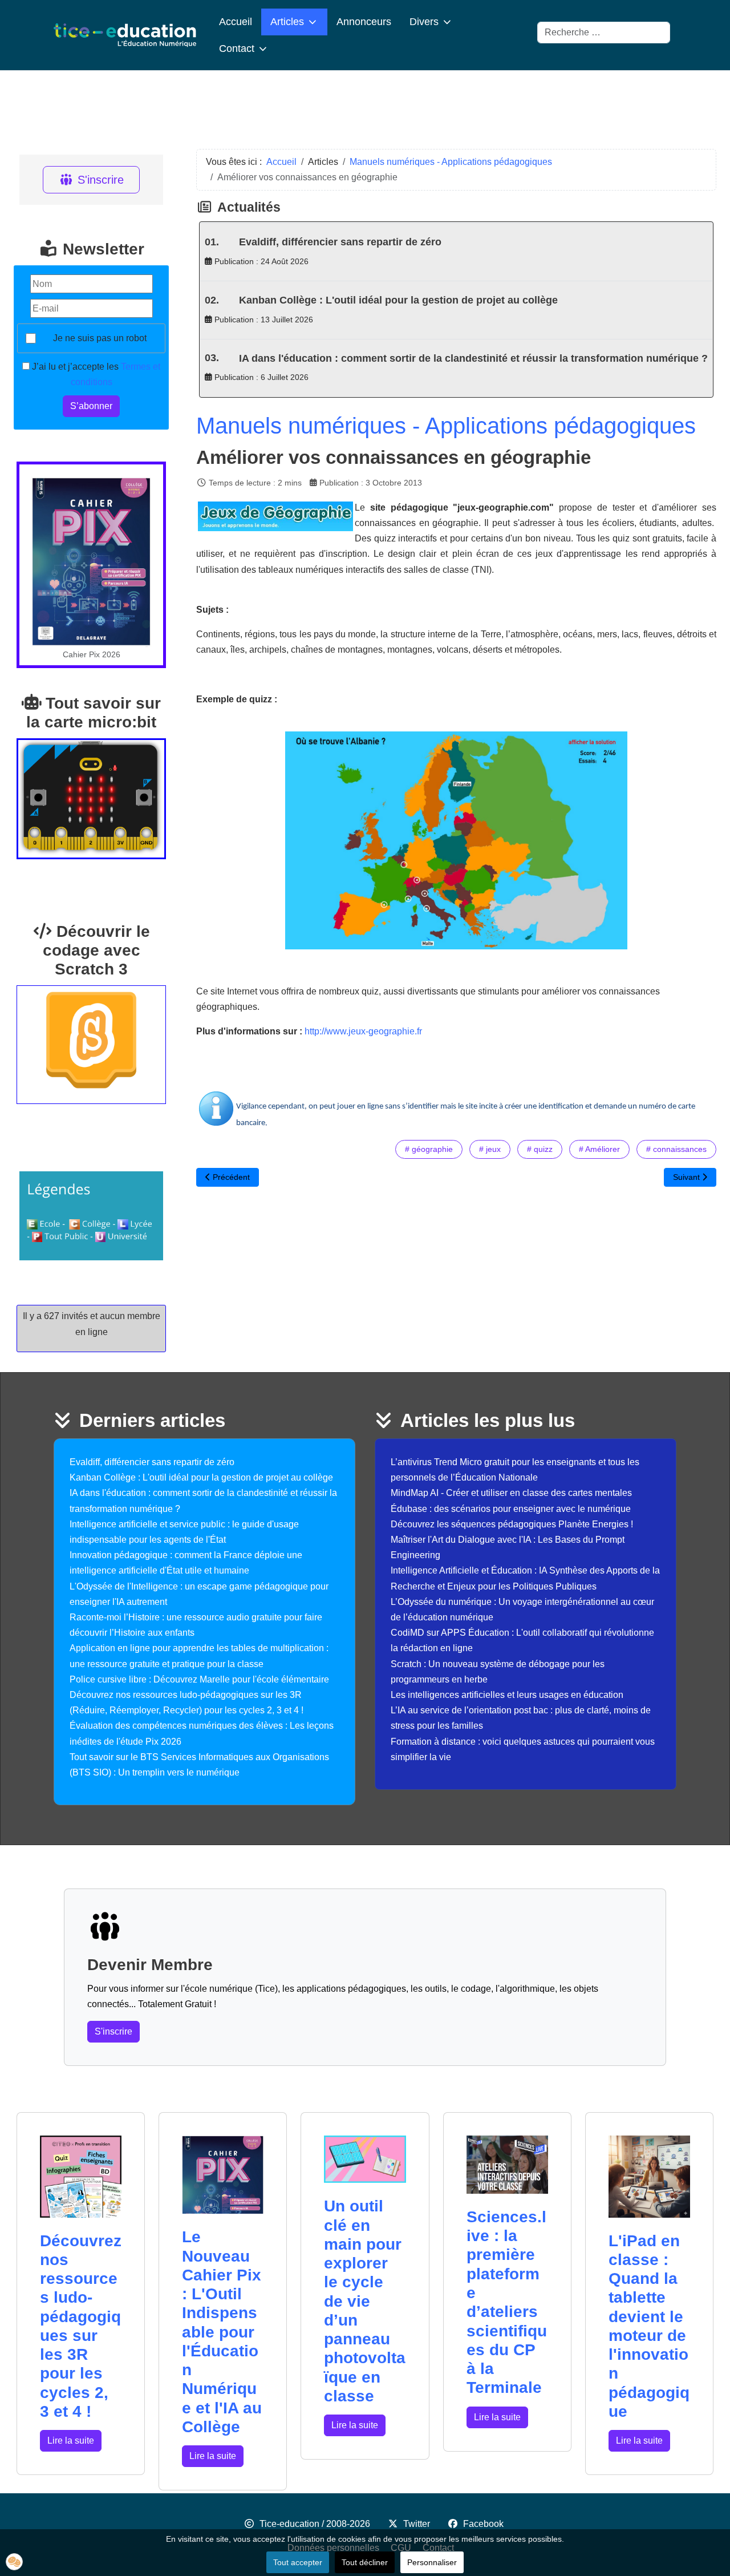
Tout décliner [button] (365, 2562)
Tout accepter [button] (298, 2562)
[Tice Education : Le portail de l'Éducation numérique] (125, 35)
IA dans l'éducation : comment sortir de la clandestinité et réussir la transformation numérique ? (473, 358)
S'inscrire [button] (113, 2031)
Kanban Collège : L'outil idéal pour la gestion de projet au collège (398, 300)
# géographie (429, 1149)
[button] (14, 2562)
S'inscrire (101, 180)
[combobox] (604, 33)
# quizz (540, 1149)
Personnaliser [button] (432, 2562)
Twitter (417, 2524)
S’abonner (91, 406)
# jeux (490, 1149)
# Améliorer (599, 1149)
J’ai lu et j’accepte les (95, 374)
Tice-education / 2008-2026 (315, 2524)
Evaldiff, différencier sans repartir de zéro (340, 242)
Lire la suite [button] (71, 2440)
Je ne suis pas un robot (100, 338)
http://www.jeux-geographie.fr (363, 1031)
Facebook (483, 2524)
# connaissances (676, 1149)
